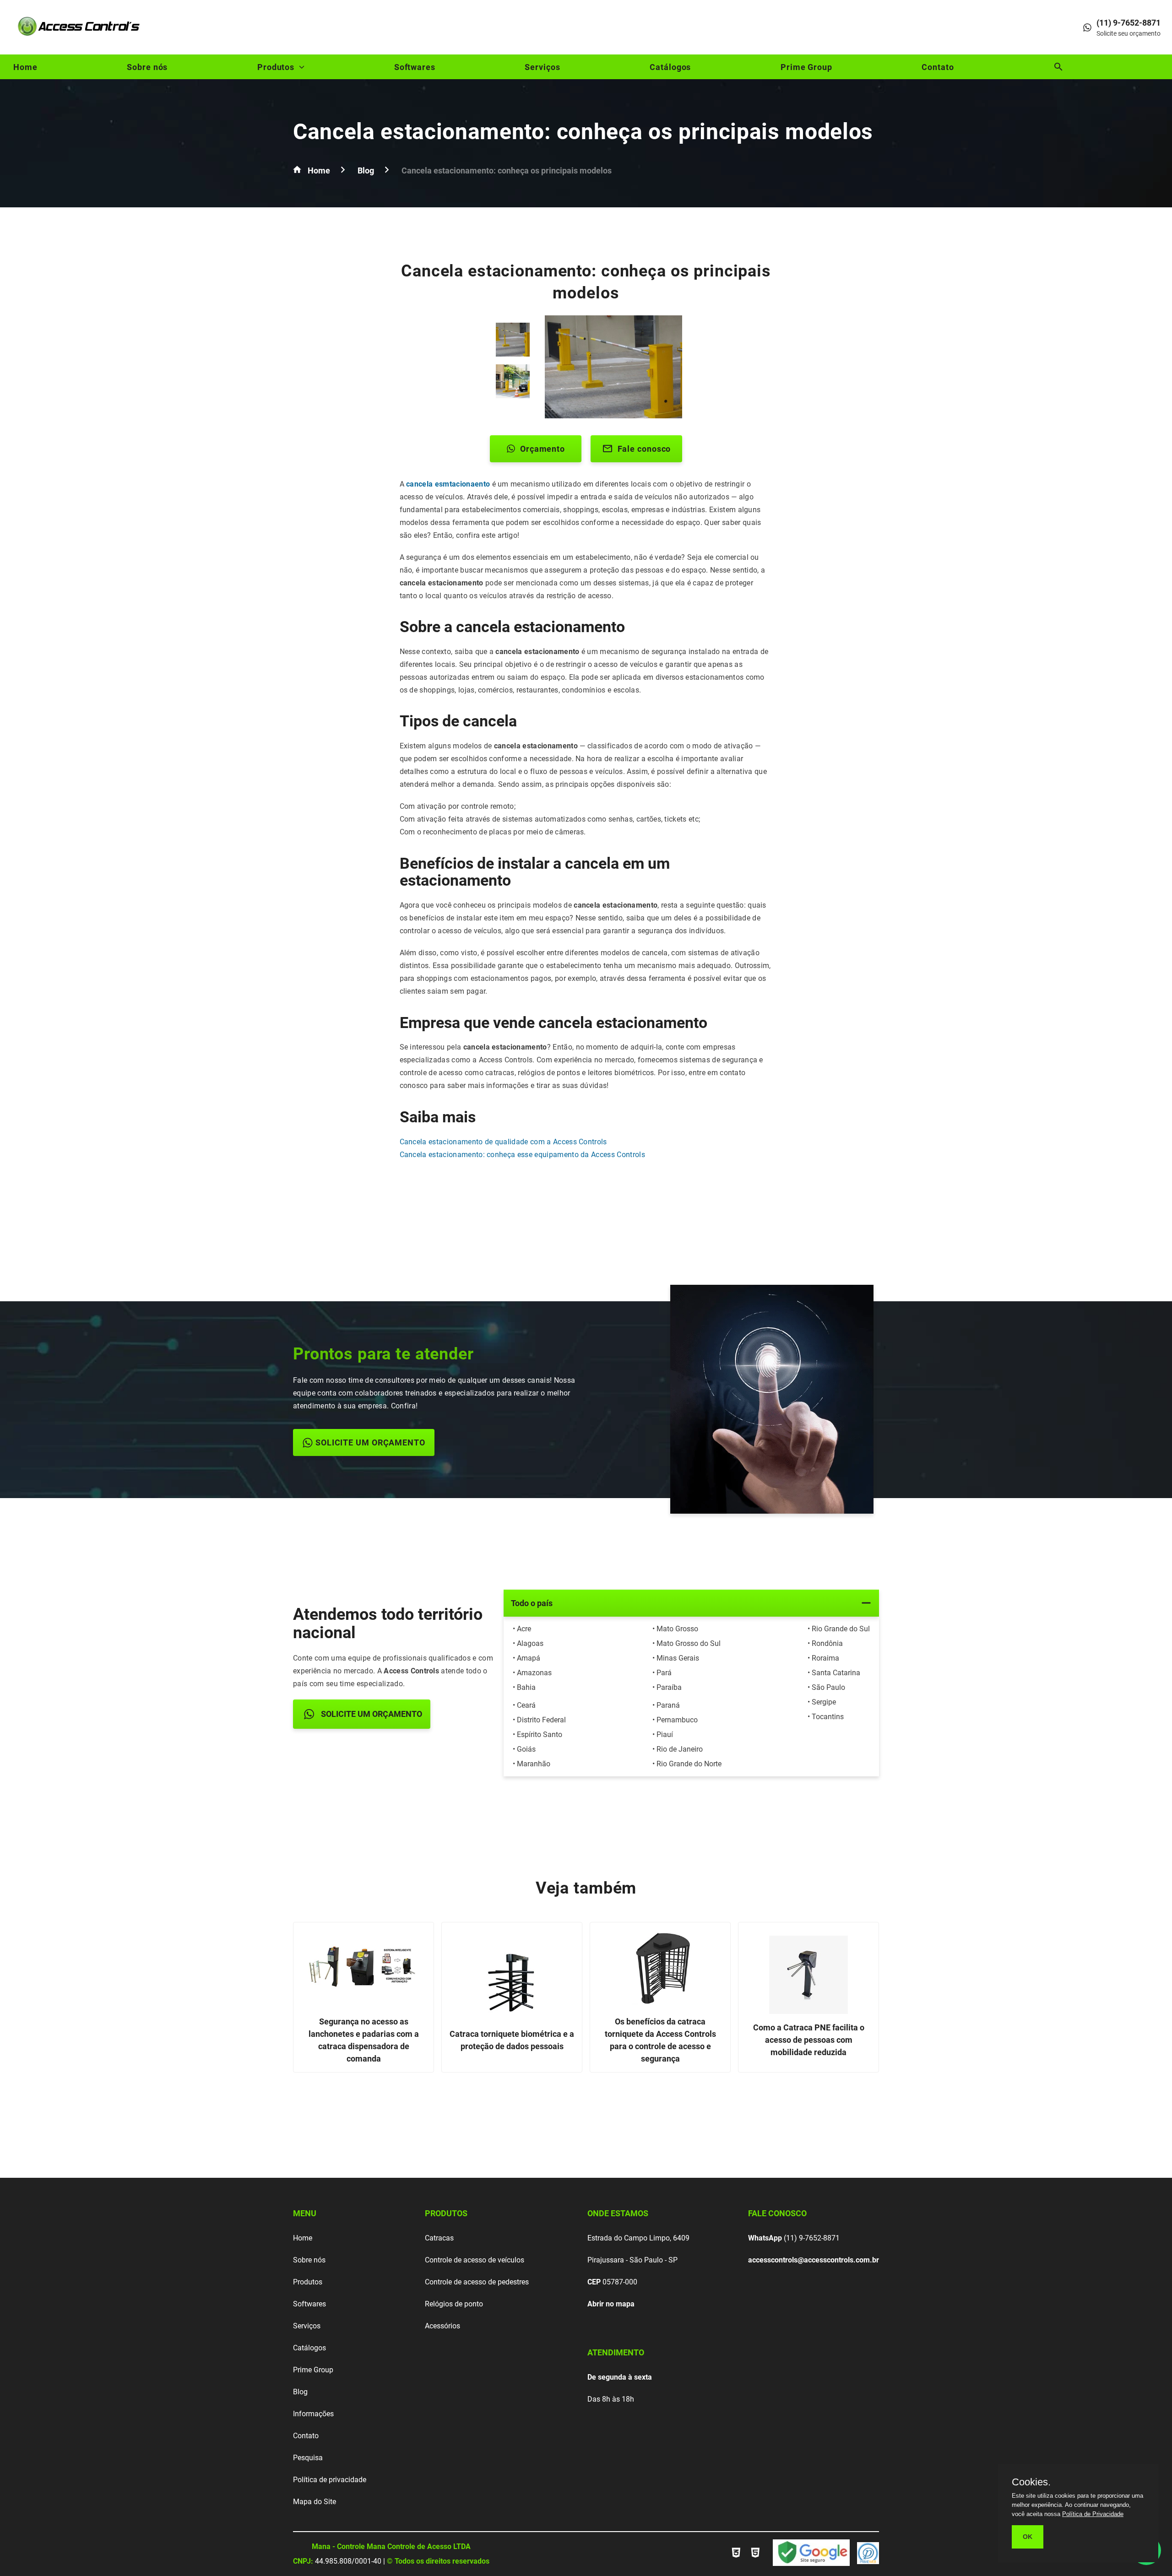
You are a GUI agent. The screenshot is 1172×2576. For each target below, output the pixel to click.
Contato (938, 67)
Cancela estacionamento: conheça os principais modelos (583, 132)
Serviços (542, 67)
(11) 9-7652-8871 (794, 2238)
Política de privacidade (330, 2480)
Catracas (439, 2238)
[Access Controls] (80, 39)
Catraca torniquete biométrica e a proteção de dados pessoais (512, 2040)
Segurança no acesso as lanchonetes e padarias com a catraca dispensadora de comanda (364, 2040)
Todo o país (532, 1603)
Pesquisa (308, 2458)
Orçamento (543, 449)
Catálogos (670, 67)
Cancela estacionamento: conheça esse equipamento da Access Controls (522, 1155)
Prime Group (806, 67)
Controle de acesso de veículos (475, 2260)
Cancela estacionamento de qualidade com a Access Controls (503, 1142)
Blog (300, 2392)
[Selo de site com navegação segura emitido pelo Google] (811, 2554)
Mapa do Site (315, 2502)
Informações (313, 2414)
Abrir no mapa (611, 2304)
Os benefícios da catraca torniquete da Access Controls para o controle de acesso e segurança (660, 2040)
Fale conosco (644, 449)
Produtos (276, 67)
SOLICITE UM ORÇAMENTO (370, 1442)
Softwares (415, 67)
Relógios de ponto (454, 2304)
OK (1028, 2537)
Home (25, 67)
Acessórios (442, 2326)
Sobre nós (147, 67)
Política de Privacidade (1093, 2514)
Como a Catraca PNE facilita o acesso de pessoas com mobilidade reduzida (809, 2040)
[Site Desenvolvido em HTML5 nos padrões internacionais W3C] (755, 2558)
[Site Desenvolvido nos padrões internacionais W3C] (737, 2558)
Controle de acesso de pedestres (477, 2282)
